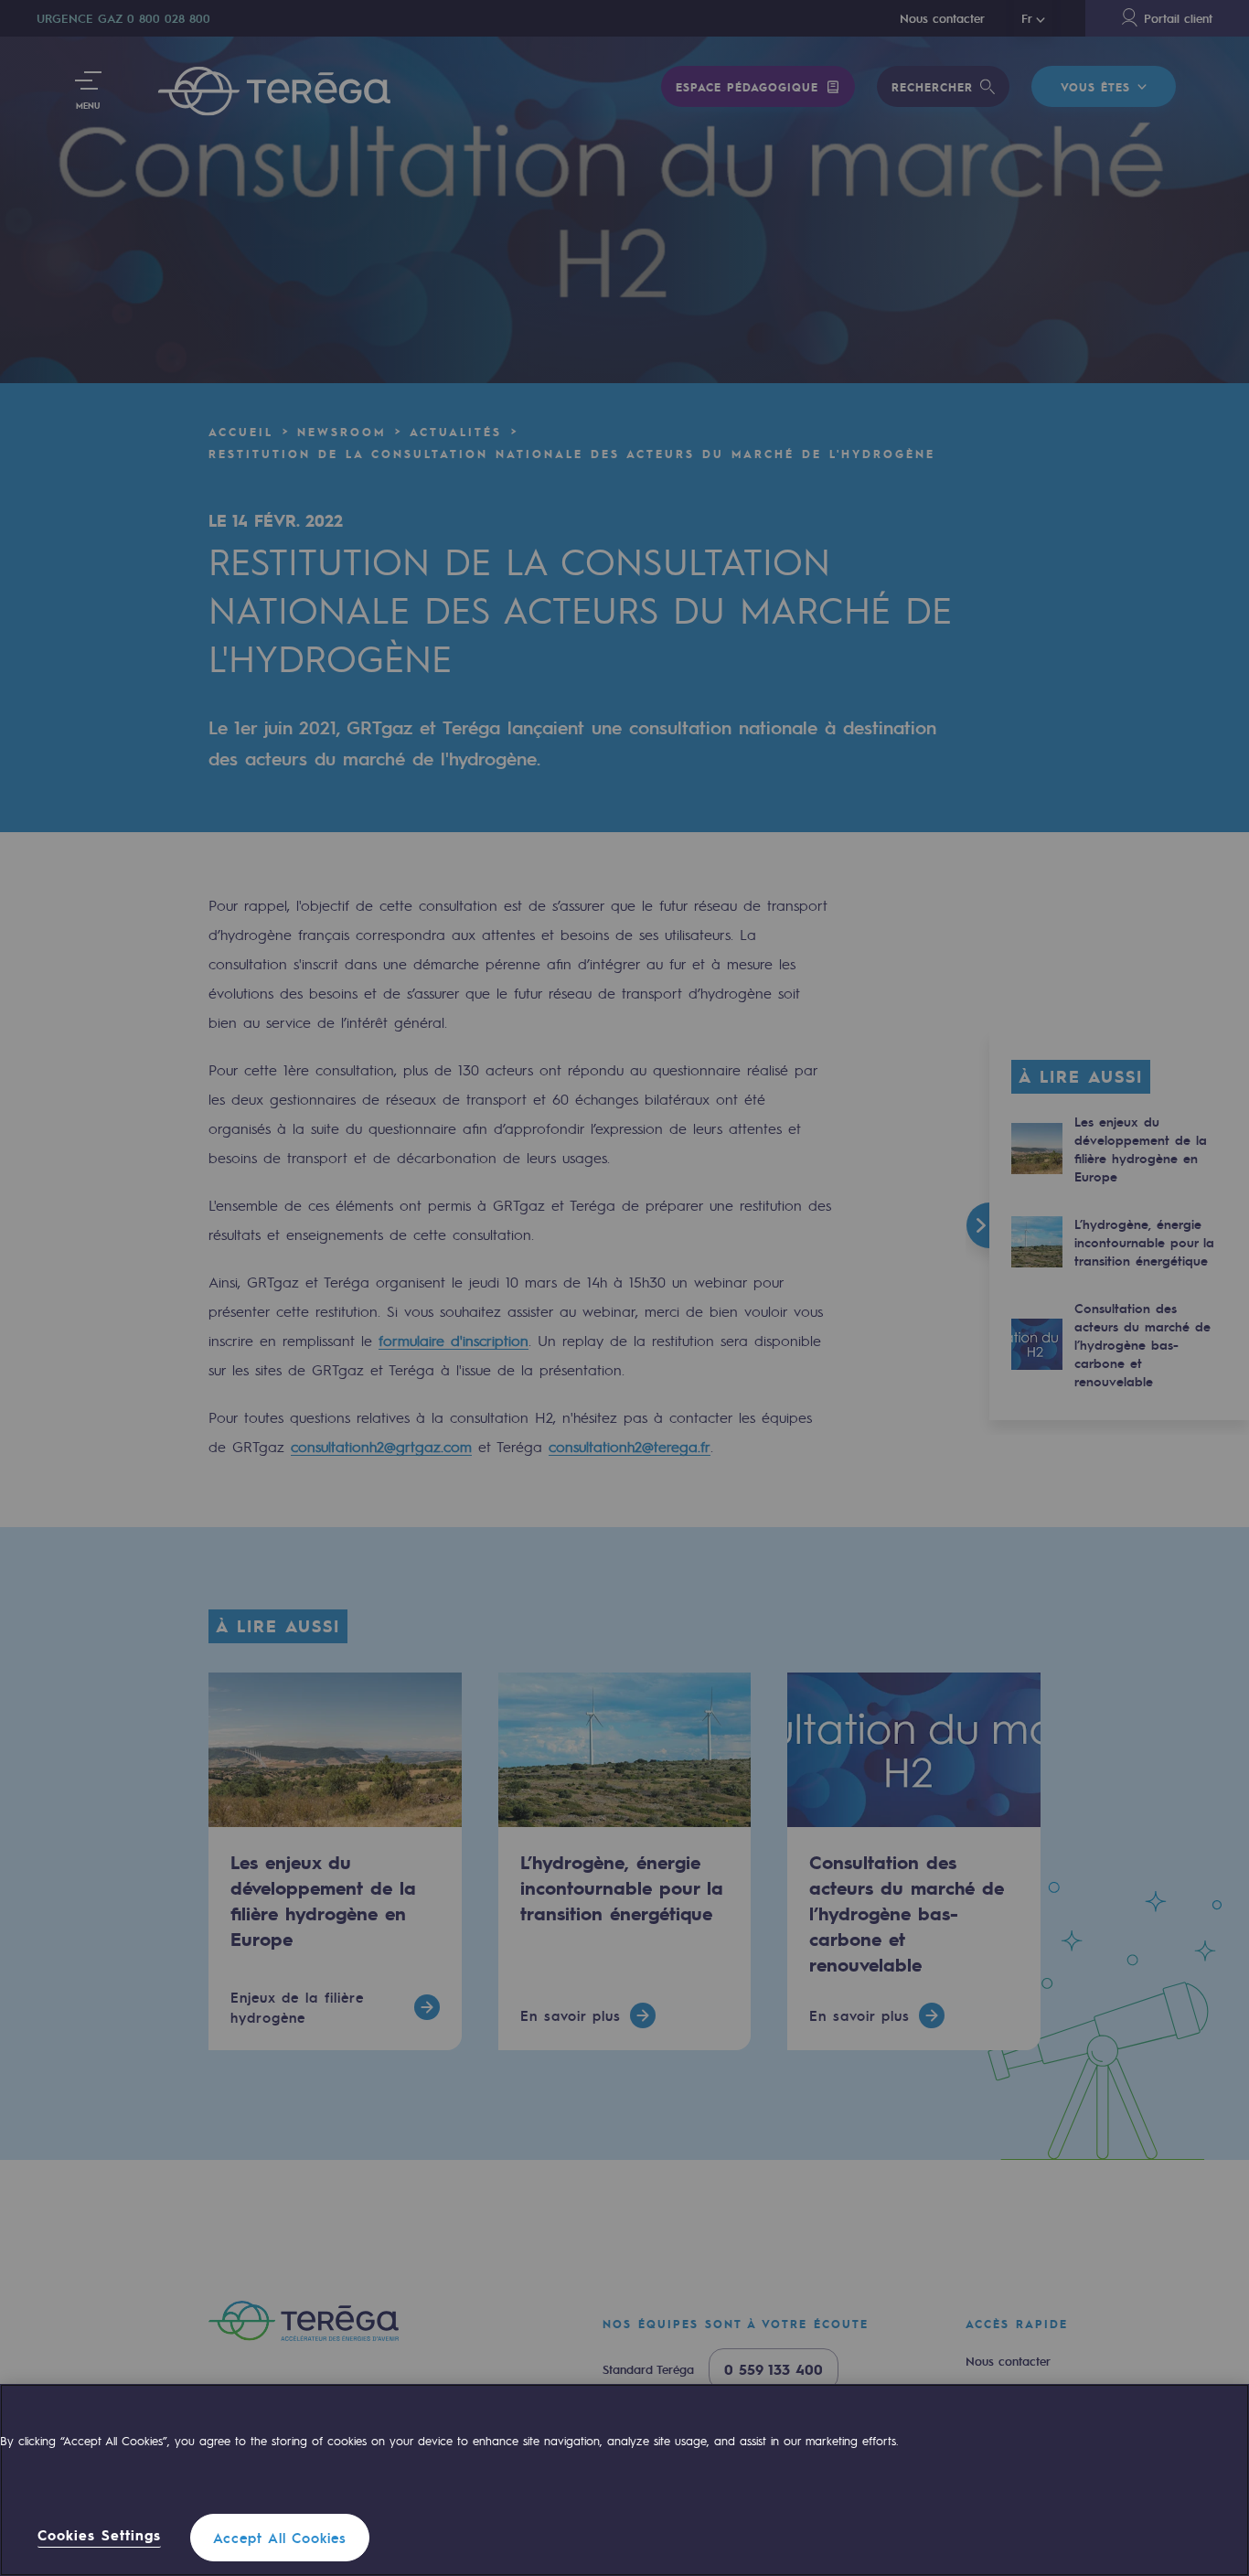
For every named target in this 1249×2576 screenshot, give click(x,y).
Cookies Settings (99, 2536)
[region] (624, 2480)
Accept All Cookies (280, 2538)
